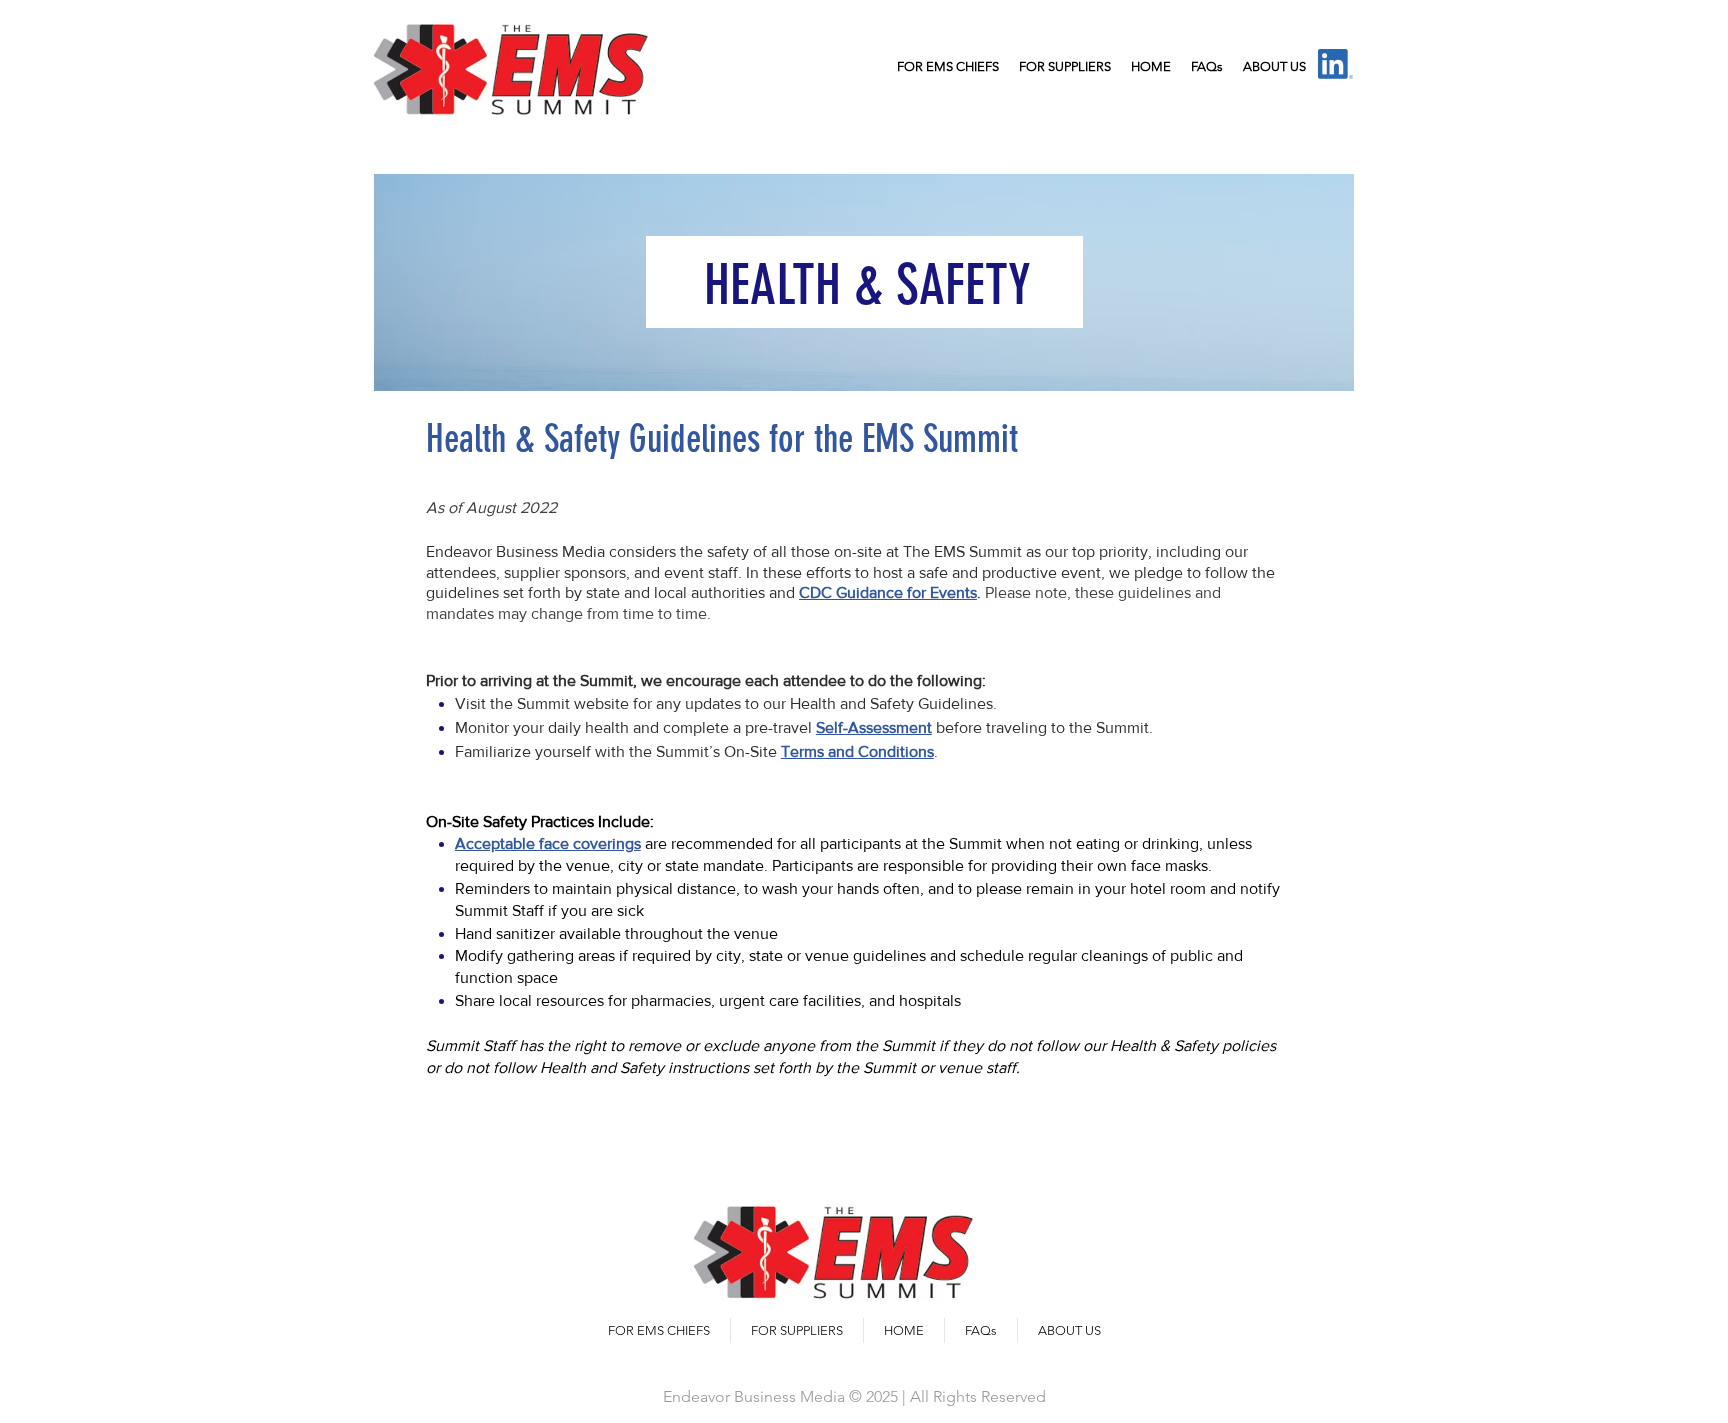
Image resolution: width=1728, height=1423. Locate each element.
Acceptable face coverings (548, 843)
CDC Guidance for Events (888, 592)
